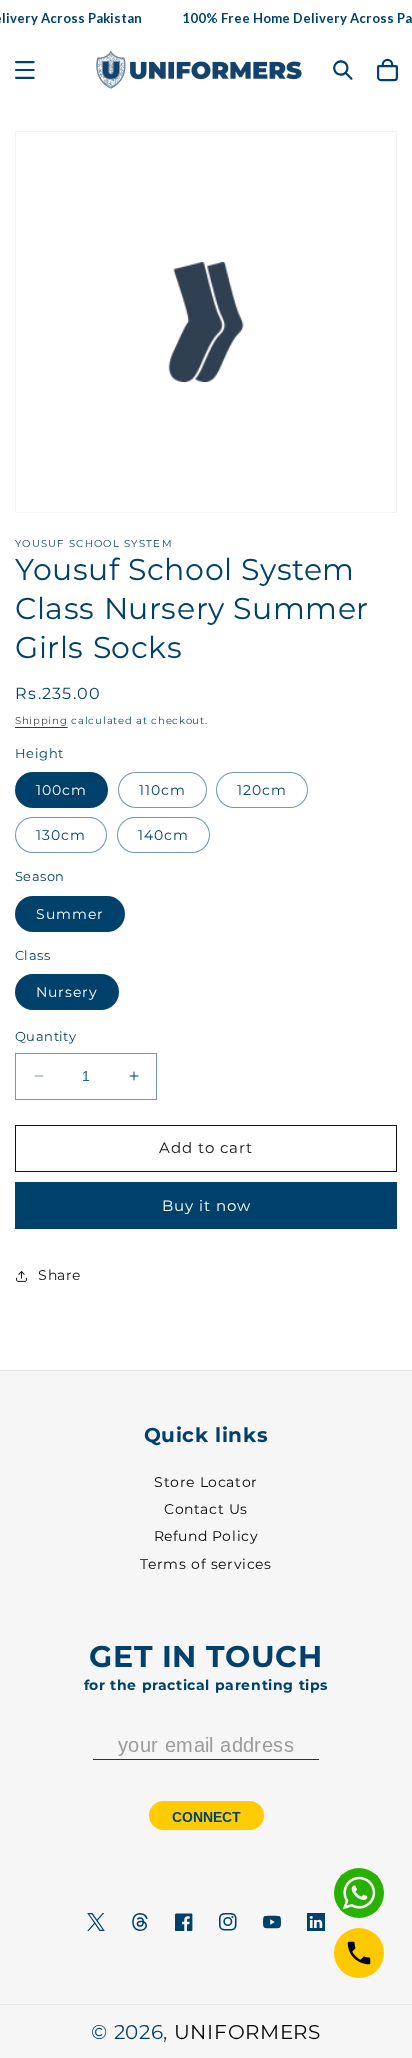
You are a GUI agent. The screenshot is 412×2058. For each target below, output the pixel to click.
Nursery (67, 992)
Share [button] (59, 1275)
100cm (61, 790)
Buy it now (206, 1205)
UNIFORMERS (247, 2032)
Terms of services (205, 1564)
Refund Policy (206, 1536)
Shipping (41, 720)
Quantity (45, 1036)
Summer (70, 914)
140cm (163, 835)
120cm (262, 790)
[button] (25, 70)
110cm (162, 790)
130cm (61, 835)
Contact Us (206, 1509)
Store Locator (206, 1482)
